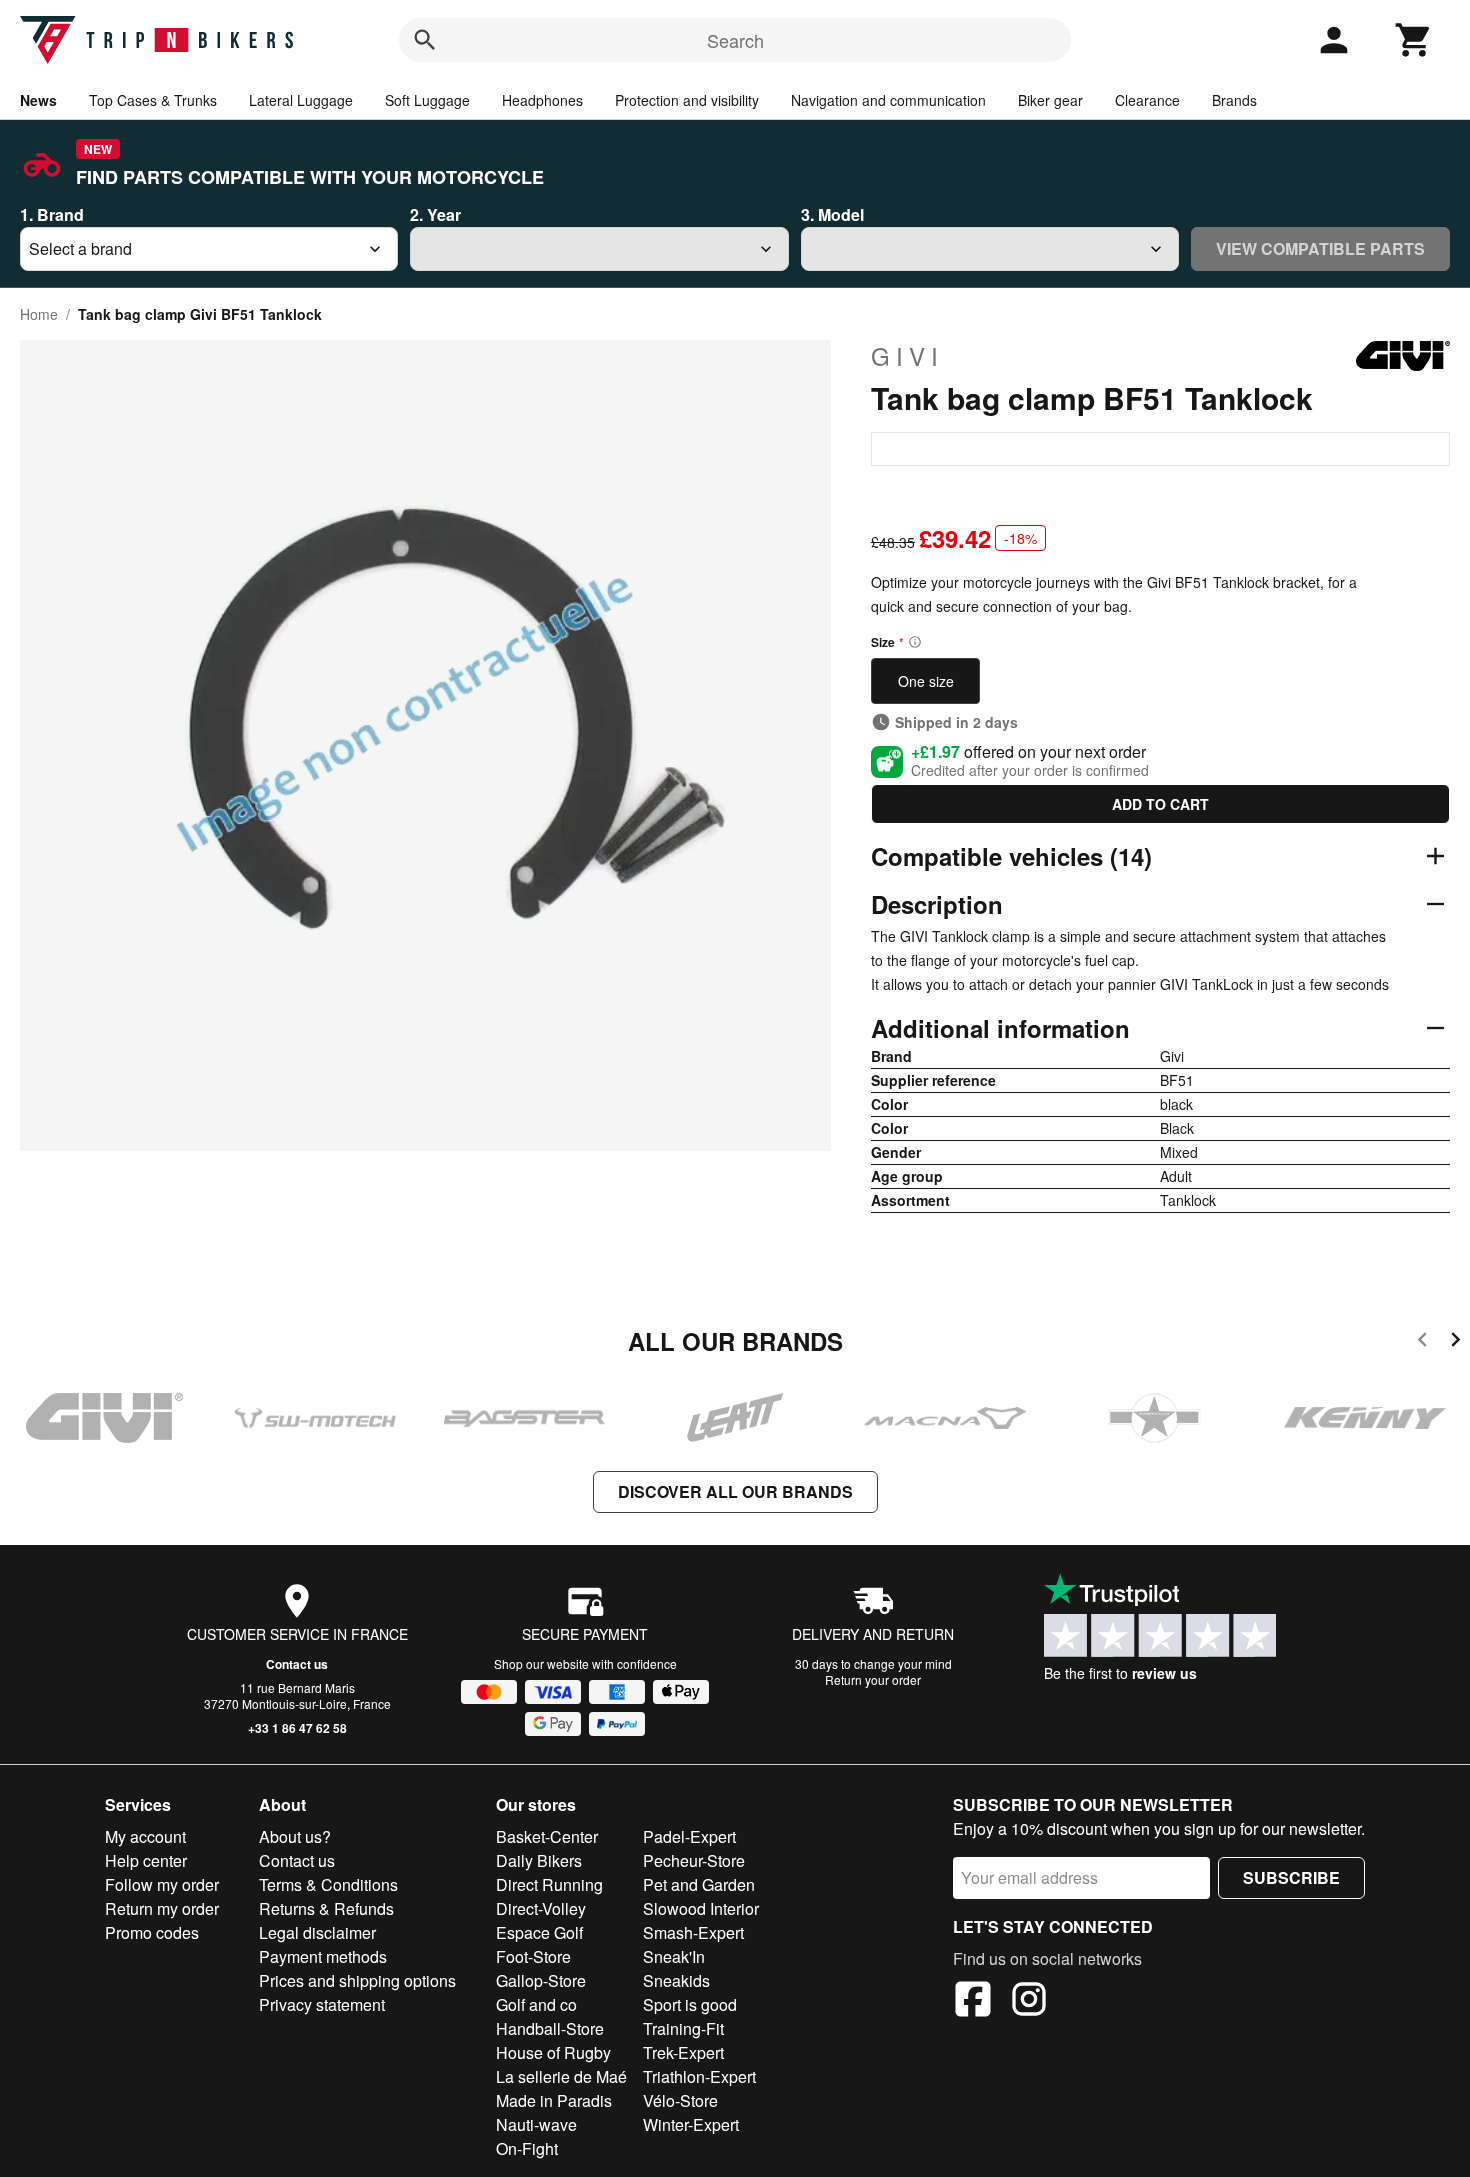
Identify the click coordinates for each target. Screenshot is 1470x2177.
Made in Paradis (554, 2100)
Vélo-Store (680, 2100)
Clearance (1147, 100)
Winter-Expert (691, 2124)
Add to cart (1160, 804)
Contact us (297, 1664)
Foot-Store (533, 1956)
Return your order (873, 1679)
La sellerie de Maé (561, 2076)
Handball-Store (550, 2028)
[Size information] (915, 642)
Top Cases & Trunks (153, 100)
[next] (1455, 1342)
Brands (1234, 100)
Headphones (542, 100)
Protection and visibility (687, 100)
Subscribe (1291, 1877)
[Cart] (1414, 40)
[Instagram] (1029, 2002)
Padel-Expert (689, 1836)
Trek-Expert (683, 2052)
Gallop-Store (541, 1980)
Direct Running (549, 1884)
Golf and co (536, 2004)
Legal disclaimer (317, 1932)
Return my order (162, 1908)
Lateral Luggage (301, 100)
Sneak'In (674, 1956)
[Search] (425, 40)
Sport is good (690, 2004)
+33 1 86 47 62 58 (297, 1728)
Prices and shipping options (357, 1980)
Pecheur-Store (694, 1860)
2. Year (435, 214)
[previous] (1422, 1342)
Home (39, 314)
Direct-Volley (541, 1908)
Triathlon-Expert (699, 2076)
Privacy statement (322, 2004)
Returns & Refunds (326, 1908)
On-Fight (527, 2148)
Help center (146, 1860)
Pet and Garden (699, 1884)
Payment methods (323, 1956)
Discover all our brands (735, 1491)
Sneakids (676, 1980)
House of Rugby (553, 2052)
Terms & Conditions (328, 1884)
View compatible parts (1320, 248)
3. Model (832, 214)
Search (735, 40)
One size (926, 681)
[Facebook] (973, 2002)
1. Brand (52, 214)
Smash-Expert (693, 1932)
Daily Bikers (539, 1860)
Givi (907, 356)
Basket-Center (547, 1836)
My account (145, 1836)
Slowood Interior (701, 1908)
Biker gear (1050, 100)
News (38, 100)
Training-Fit (683, 2028)
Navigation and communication (888, 100)
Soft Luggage (427, 100)
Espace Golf (539, 1932)
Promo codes (152, 1932)
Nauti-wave (536, 2124)
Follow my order (162, 1884)
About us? (295, 1836)
